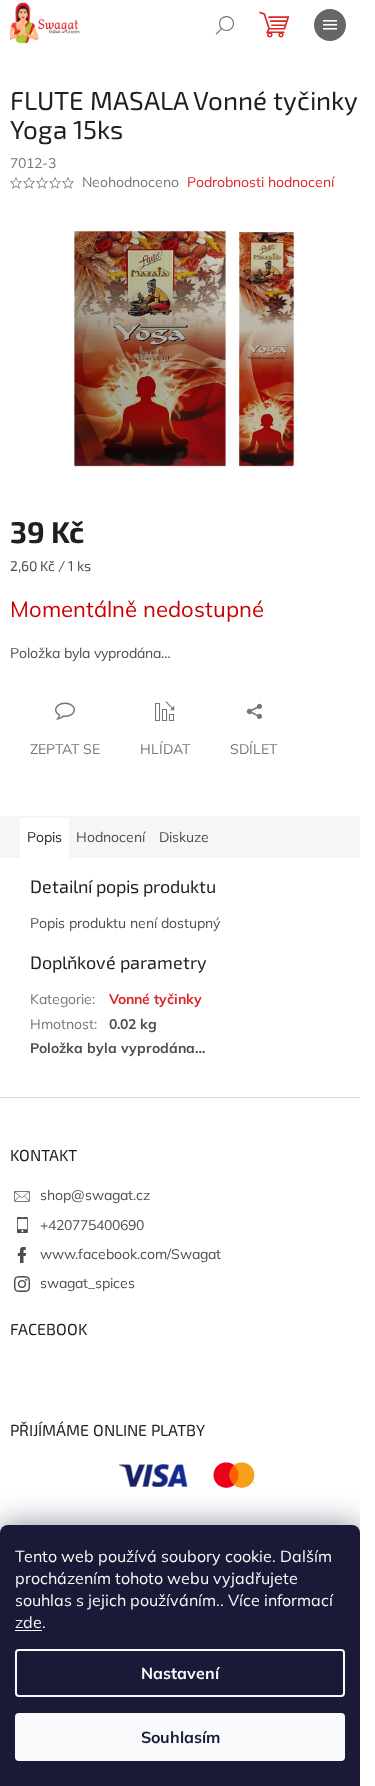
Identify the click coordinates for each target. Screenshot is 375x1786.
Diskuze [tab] (184, 837)
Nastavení (180, 1673)
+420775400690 (92, 1225)
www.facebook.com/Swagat (130, 1254)
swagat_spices (87, 1283)
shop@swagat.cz (95, 1195)
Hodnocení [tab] (110, 837)
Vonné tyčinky (155, 999)
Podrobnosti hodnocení (260, 182)
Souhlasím (180, 1737)
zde (28, 1622)
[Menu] (330, 25)
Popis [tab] (44, 837)
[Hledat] (225, 25)
